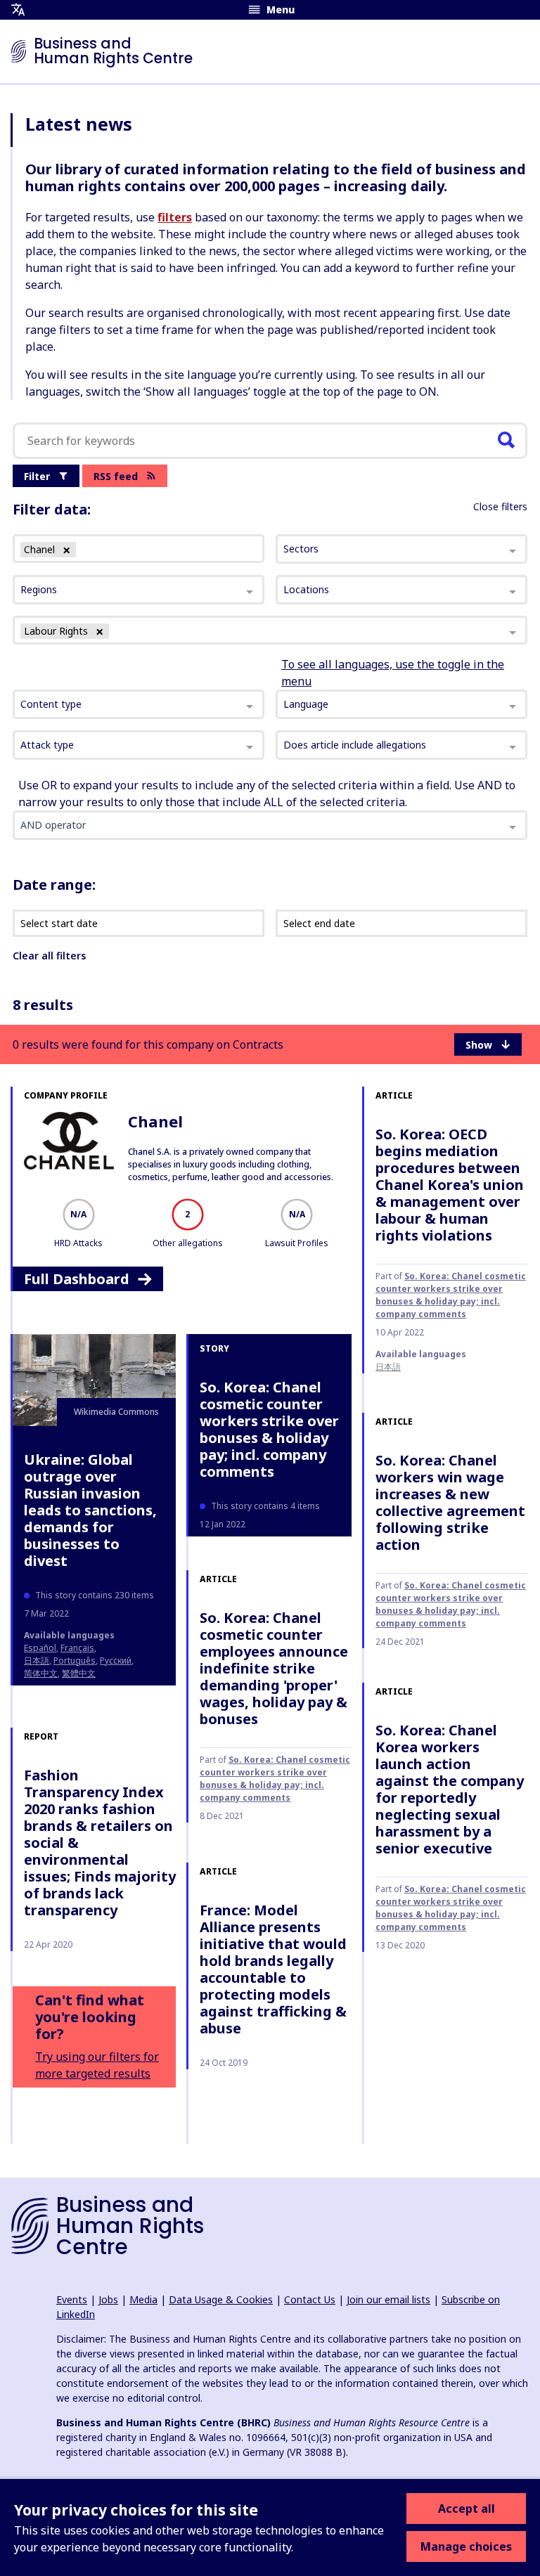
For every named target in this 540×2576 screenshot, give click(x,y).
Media (143, 2299)
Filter (37, 476)
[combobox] (139, 704)
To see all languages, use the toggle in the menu (393, 673)
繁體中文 (79, 1673)
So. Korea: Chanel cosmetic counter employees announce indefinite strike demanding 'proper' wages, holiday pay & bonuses (274, 1668)
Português (75, 1661)
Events (72, 2299)
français (77, 1648)
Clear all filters (49, 956)
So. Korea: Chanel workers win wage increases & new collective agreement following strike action (450, 1502)
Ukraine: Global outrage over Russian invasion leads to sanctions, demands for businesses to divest (90, 1510)
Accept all (467, 2509)
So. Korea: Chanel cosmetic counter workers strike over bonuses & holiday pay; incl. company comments (451, 1295)
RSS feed (116, 476)
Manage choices (466, 2546)
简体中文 (41, 1673)
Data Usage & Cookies (221, 2299)
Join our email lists (388, 2299)
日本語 (388, 1367)
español (40, 1648)
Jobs (108, 2299)
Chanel (155, 1121)
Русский (116, 1661)
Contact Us (310, 2299)
